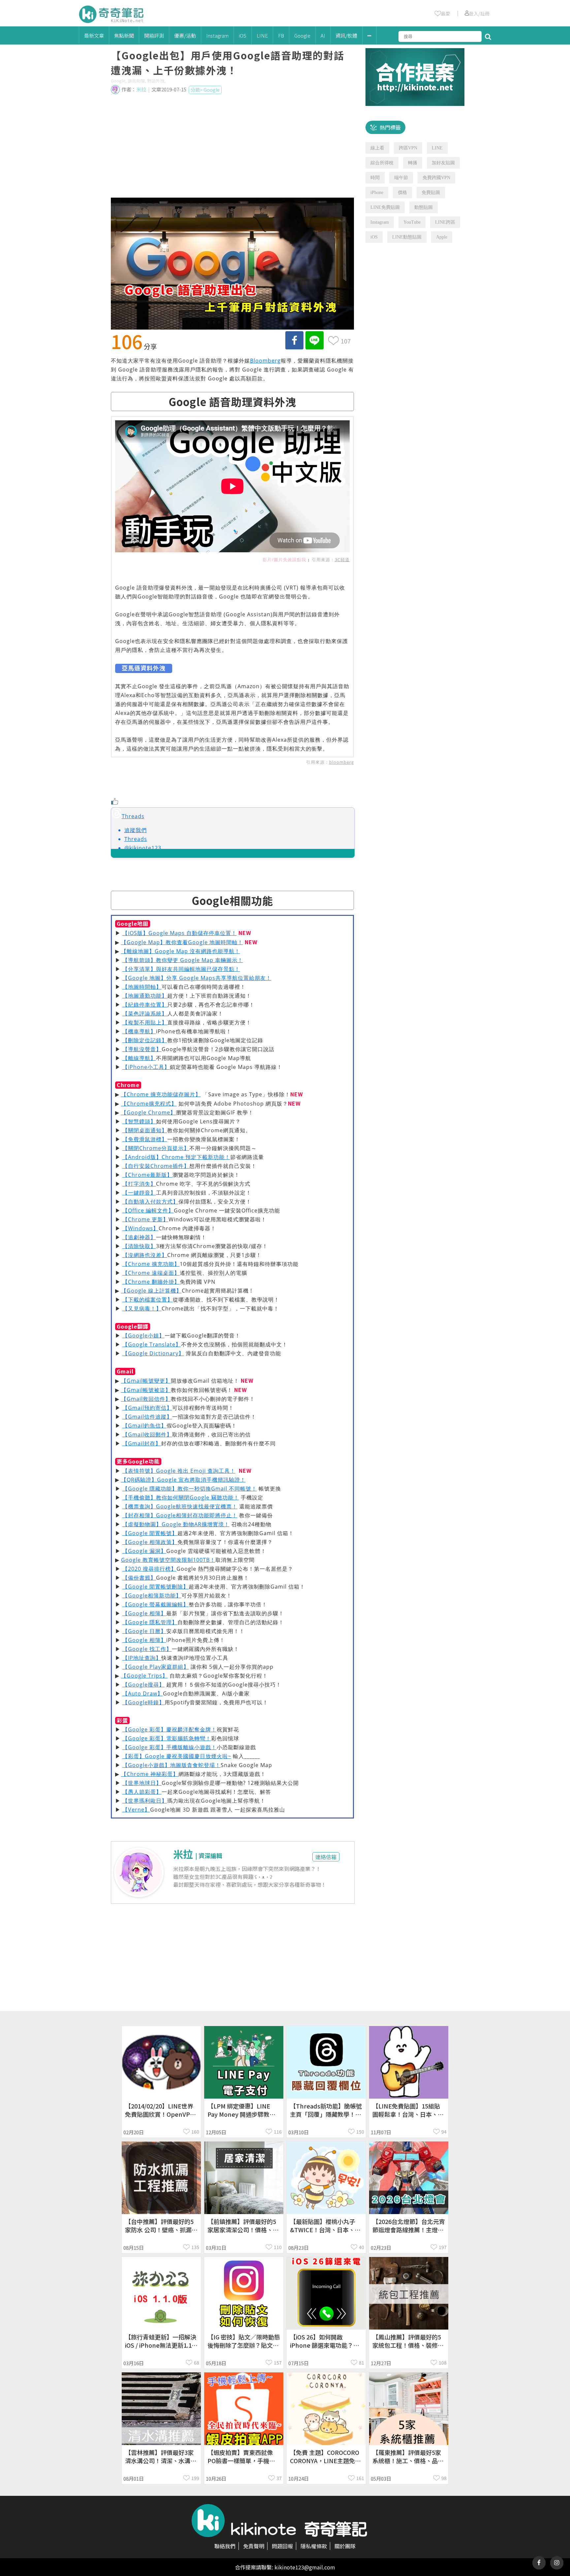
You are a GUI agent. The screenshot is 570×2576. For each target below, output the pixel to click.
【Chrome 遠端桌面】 (151, 1273)
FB (281, 35)
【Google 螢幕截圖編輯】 (156, 1604)
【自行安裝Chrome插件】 (156, 1166)
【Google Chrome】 (148, 1112)
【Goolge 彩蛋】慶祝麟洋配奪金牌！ (170, 1729)
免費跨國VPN (436, 178)
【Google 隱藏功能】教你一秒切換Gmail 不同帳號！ (190, 1489)
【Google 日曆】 (144, 1631)
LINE (262, 35)
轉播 (413, 163)
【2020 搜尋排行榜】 (149, 1569)
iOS (243, 35)
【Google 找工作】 (147, 1649)
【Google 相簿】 (144, 1613)
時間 (375, 178)
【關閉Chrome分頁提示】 (156, 1148)
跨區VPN (408, 148)
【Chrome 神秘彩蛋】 (150, 1774)
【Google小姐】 (143, 1336)
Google (302, 35)
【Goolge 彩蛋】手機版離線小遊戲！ (170, 1747)
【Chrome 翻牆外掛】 (151, 1282)
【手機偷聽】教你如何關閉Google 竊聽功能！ (181, 1497)
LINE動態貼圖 (407, 237)
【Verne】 (136, 1810)
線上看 (377, 148)
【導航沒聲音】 (142, 1049)
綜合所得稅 (382, 163)
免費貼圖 (431, 193)
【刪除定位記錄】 (145, 1040)
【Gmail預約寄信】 (147, 1408)
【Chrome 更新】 (145, 1219)
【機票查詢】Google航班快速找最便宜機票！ (180, 1506)
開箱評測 (154, 35)
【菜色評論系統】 (145, 1014)
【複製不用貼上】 (145, 1022)
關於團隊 (345, 2546)
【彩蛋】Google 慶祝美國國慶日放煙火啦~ (177, 1756)
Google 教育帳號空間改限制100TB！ (168, 1560)
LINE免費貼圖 (385, 207)
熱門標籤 (390, 127)
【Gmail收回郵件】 (147, 1434)
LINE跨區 (445, 222)
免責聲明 (254, 2546)
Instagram (217, 35)
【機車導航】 (139, 1031)
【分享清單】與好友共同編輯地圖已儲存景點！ (181, 969)
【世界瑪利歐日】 (145, 1801)
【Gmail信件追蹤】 (147, 1417)
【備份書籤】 (139, 1578)
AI (323, 35)
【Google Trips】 (144, 1676)
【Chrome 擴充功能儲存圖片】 (161, 1094)
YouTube (412, 222)
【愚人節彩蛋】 (142, 1792)
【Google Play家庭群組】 (156, 1667)
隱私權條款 (314, 2546)
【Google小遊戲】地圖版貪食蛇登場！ (172, 1765)
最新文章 (94, 35)
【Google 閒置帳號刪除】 (156, 1587)
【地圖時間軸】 (142, 987)
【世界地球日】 (142, 1783)
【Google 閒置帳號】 (150, 1533)
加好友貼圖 (443, 163)
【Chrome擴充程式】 (149, 1104)
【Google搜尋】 (143, 1685)
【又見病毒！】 (142, 1308)
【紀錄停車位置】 (145, 1005)
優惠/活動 (185, 35)
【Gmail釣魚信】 (144, 1426)
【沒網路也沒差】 (145, 1255)
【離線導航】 (139, 1058)
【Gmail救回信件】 (146, 1399)
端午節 (401, 178)
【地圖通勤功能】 (145, 996)
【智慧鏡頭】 (139, 1121)
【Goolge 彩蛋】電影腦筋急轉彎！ (167, 1738)
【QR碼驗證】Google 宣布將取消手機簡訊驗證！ (183, 1480)
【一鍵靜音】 (139, 1193)
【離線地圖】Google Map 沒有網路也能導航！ (181, 951)
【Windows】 (141, 1228)
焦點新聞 (124, 35)
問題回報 (282, 2546)
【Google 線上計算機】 (151, 1291)
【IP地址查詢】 (142, 1658)
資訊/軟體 (346, 35)
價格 (402, 193)
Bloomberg (265, 361)
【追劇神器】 (139, 1237)
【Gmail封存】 (142, 1443)
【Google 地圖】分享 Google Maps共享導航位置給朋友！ (197, 978)
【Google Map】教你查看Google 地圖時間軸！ (182, 942)
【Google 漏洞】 (144, 1551)
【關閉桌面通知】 (145, 1130)
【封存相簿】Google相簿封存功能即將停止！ (180, 1515)
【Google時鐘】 (143, 1702)
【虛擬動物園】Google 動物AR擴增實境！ (176, 1524)
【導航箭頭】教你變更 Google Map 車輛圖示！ (183, 960)
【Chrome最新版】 (147, 1175)
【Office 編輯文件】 (148, 1210)
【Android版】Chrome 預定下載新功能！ (176, 1157)
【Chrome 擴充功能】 (151, 1264)
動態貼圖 (424, 207)
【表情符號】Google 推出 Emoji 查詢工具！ (179, 1471)
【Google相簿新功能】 (152, 1595)
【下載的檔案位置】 (148, 1300)
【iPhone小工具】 (146, 1067)
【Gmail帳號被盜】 (146, 1390)
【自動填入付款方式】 (150, 1202)
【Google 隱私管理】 (150, 1622)
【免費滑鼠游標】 (145, 1139)
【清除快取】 (139, 1246)
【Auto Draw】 (143, 1693)
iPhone (377, 193)
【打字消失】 (139, 1184)
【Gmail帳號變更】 (146, 1381)
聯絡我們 (225, 2546)
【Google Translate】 (152, 1344)
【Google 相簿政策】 (150, 1542)
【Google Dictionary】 (153, 1353)
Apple (442, 237)
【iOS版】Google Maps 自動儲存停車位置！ (180, 933)
